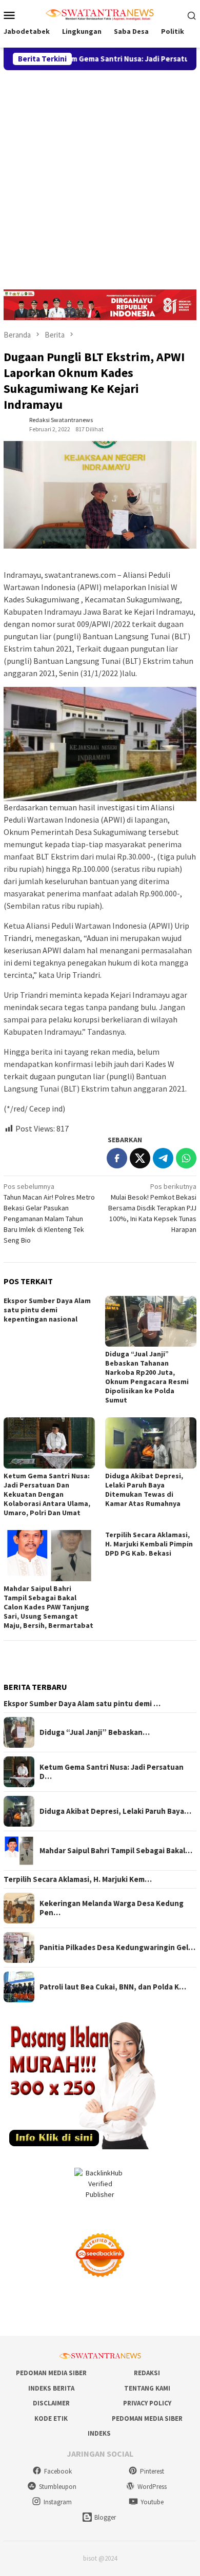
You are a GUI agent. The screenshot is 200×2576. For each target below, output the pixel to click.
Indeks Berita (51, 2388)
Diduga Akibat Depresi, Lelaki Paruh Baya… (115, 1811)
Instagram (58, 2502)
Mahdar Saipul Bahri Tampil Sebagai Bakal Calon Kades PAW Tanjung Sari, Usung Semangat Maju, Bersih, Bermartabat (48, 1607)
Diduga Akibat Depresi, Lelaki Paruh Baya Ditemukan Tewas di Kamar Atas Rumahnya (144, 1490)
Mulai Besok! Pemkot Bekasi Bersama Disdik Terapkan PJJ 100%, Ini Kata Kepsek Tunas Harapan (152, 1208)
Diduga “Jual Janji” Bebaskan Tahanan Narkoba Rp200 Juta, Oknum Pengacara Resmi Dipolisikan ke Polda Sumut (147, 1377)
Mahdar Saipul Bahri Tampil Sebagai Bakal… (116, 1851)
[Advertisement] (100, 175)
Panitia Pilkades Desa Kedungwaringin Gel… (117, 1947)
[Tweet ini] (140, 1158)
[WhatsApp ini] (186, 1158)
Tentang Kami (147, 2388)
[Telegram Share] (163, 1158)
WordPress (152, 2487)
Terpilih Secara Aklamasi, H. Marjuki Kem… (78, 1879)
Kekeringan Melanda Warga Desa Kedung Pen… (112, 1908)
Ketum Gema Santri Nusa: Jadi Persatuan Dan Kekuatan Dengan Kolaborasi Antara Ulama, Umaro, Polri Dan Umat (47, 1494)
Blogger (105, 2517)
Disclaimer (51, 2403)
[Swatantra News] (100, 14)
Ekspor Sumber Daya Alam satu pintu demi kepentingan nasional (47, 1310)
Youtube (152, 2502)
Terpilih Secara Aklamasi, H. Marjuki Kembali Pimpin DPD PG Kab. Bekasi (149, 1544)
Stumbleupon (58, 2487)
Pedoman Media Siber (51, 2373)
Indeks (99, 2433)
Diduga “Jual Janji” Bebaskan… (95, 1732)
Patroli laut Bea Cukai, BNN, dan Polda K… (113, 1987)
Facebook (58, 2471)
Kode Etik (51, 2418)
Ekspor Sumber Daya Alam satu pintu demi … (82, 1704)
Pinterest (152, 2471)
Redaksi (147, 2373)
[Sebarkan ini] (117, 1158)
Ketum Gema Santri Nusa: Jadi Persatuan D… (112, 1772)
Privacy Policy (147, 2403)
